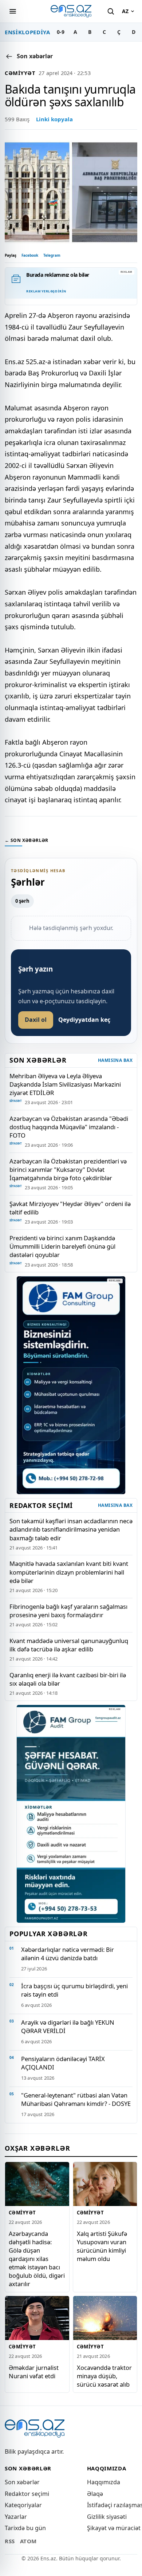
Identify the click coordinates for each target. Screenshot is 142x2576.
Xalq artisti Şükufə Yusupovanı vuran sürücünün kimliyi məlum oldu (102, 2246)
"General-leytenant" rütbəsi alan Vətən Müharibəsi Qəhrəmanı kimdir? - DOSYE (76, 2099)
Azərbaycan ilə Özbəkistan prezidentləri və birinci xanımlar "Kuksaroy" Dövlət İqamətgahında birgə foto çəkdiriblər (68, 1169)
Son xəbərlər (22, 2482)
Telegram (52, 255)
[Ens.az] (71, 11)
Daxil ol (36, 1020)
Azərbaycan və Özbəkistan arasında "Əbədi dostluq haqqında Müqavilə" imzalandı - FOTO (69, 1127)
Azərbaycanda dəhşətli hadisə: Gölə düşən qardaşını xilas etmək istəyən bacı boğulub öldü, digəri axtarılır (37, 2259)
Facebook (30, 255)
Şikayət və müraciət (114, 2528)
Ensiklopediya (27, 32)
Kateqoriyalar (23, 2505)
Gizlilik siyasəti (107, 2517)
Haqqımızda (104, 2482)
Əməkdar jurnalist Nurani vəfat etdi (34, 2372)
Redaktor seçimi (27, 2494)
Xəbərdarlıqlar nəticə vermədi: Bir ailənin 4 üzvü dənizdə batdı (68, 1954)
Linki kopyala (54, 119)
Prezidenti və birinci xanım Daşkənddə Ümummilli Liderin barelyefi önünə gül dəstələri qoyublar (62, 1246)
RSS (10, 2541)
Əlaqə (95, 2494)
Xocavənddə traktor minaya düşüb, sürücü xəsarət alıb (104, 2376)
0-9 (61, 32)
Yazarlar (16, 2517)
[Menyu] (13, 11)
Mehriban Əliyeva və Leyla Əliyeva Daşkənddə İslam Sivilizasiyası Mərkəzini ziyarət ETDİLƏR (65, 1084)
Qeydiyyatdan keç (84, 1020)
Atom (28, 2541)
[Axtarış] (111, 11)
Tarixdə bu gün (25, 2528)
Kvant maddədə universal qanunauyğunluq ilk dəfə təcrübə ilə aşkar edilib (69, 1645)
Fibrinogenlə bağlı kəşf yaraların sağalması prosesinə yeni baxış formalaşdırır (68, 1611)
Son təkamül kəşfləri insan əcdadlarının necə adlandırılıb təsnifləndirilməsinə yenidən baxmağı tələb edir (71, 1529)
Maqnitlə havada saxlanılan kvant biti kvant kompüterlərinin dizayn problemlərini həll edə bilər (69, 1572)
